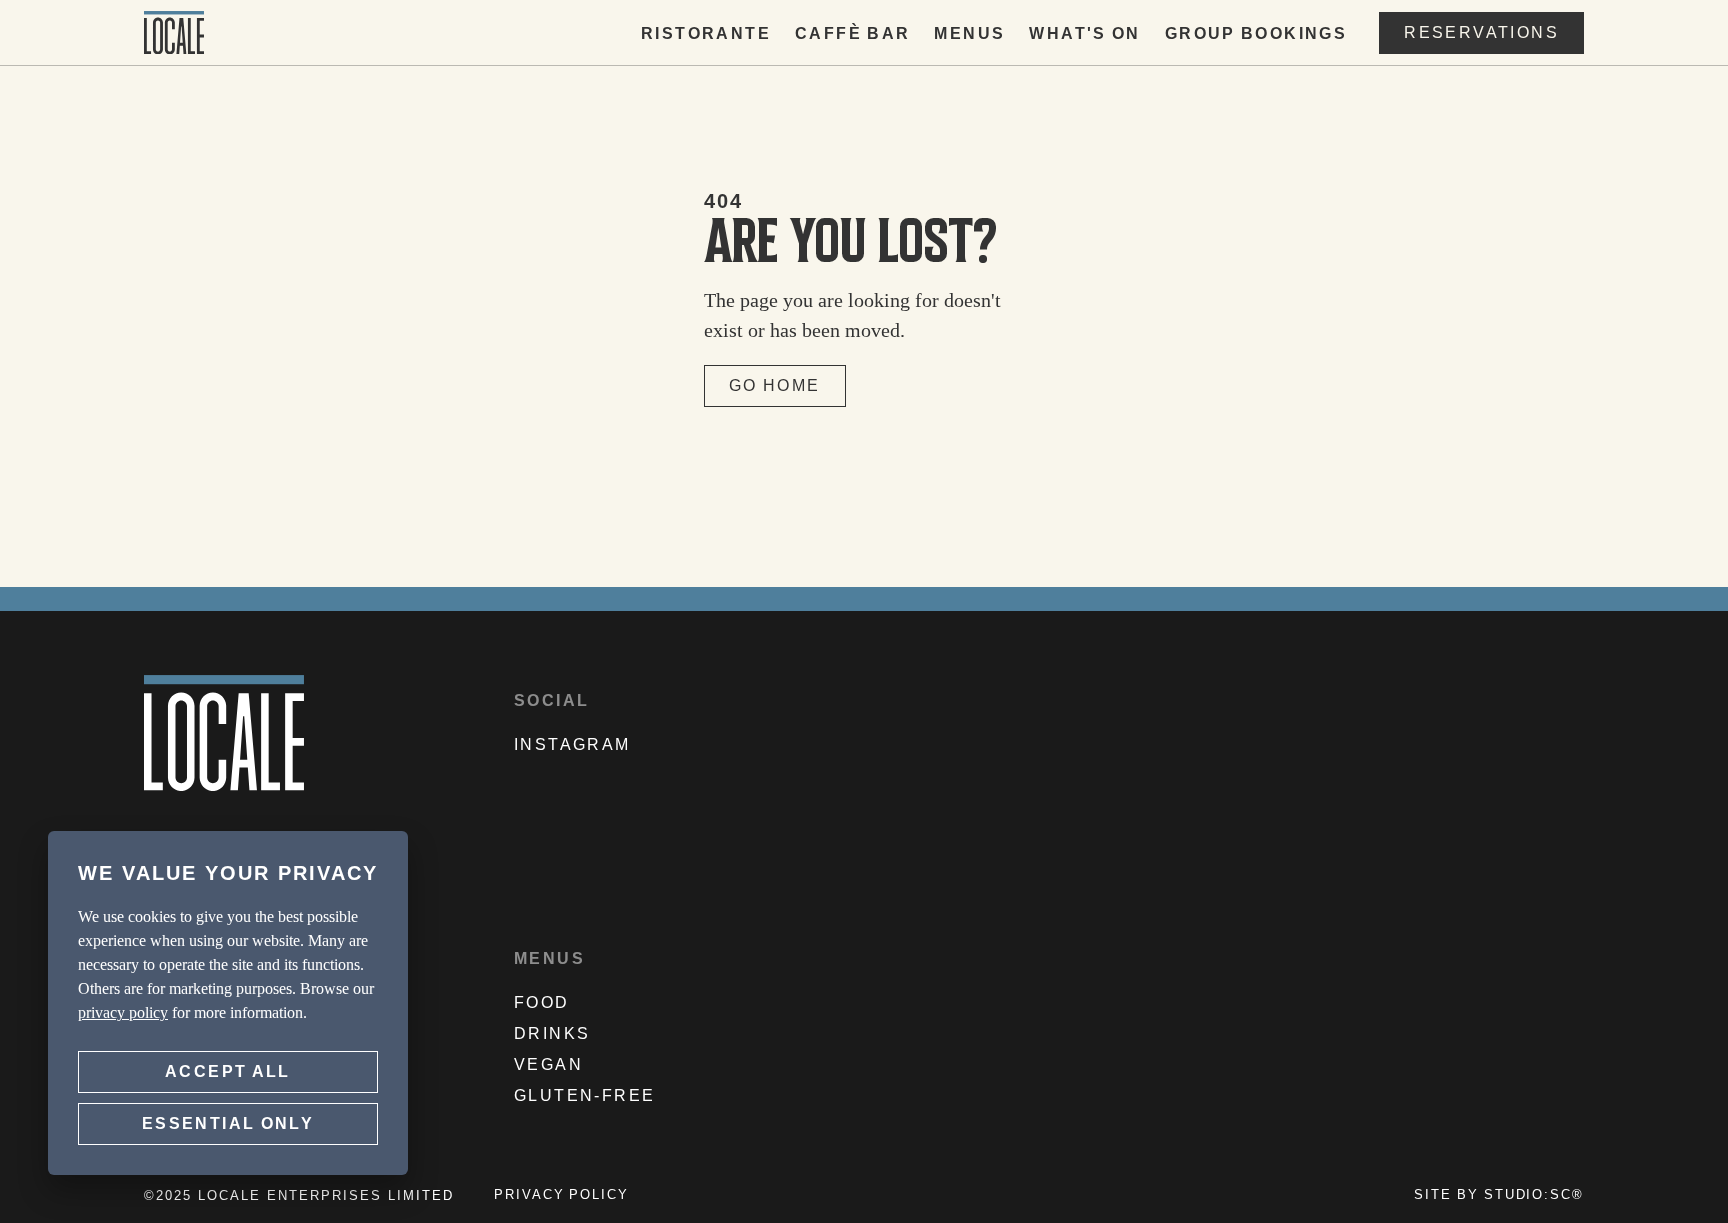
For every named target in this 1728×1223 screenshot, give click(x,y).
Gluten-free (584, 1096)
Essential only (228, 1123)
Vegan (548, 1065)
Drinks (552, 1034)
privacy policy (123, 1012)
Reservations (1481, 32)
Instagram (572, 745)
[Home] (174, 33)
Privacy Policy (561, 1195)
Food (542, 1003)
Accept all (228, 1071)
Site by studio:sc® (1499, 1195)
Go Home (775, 385)
